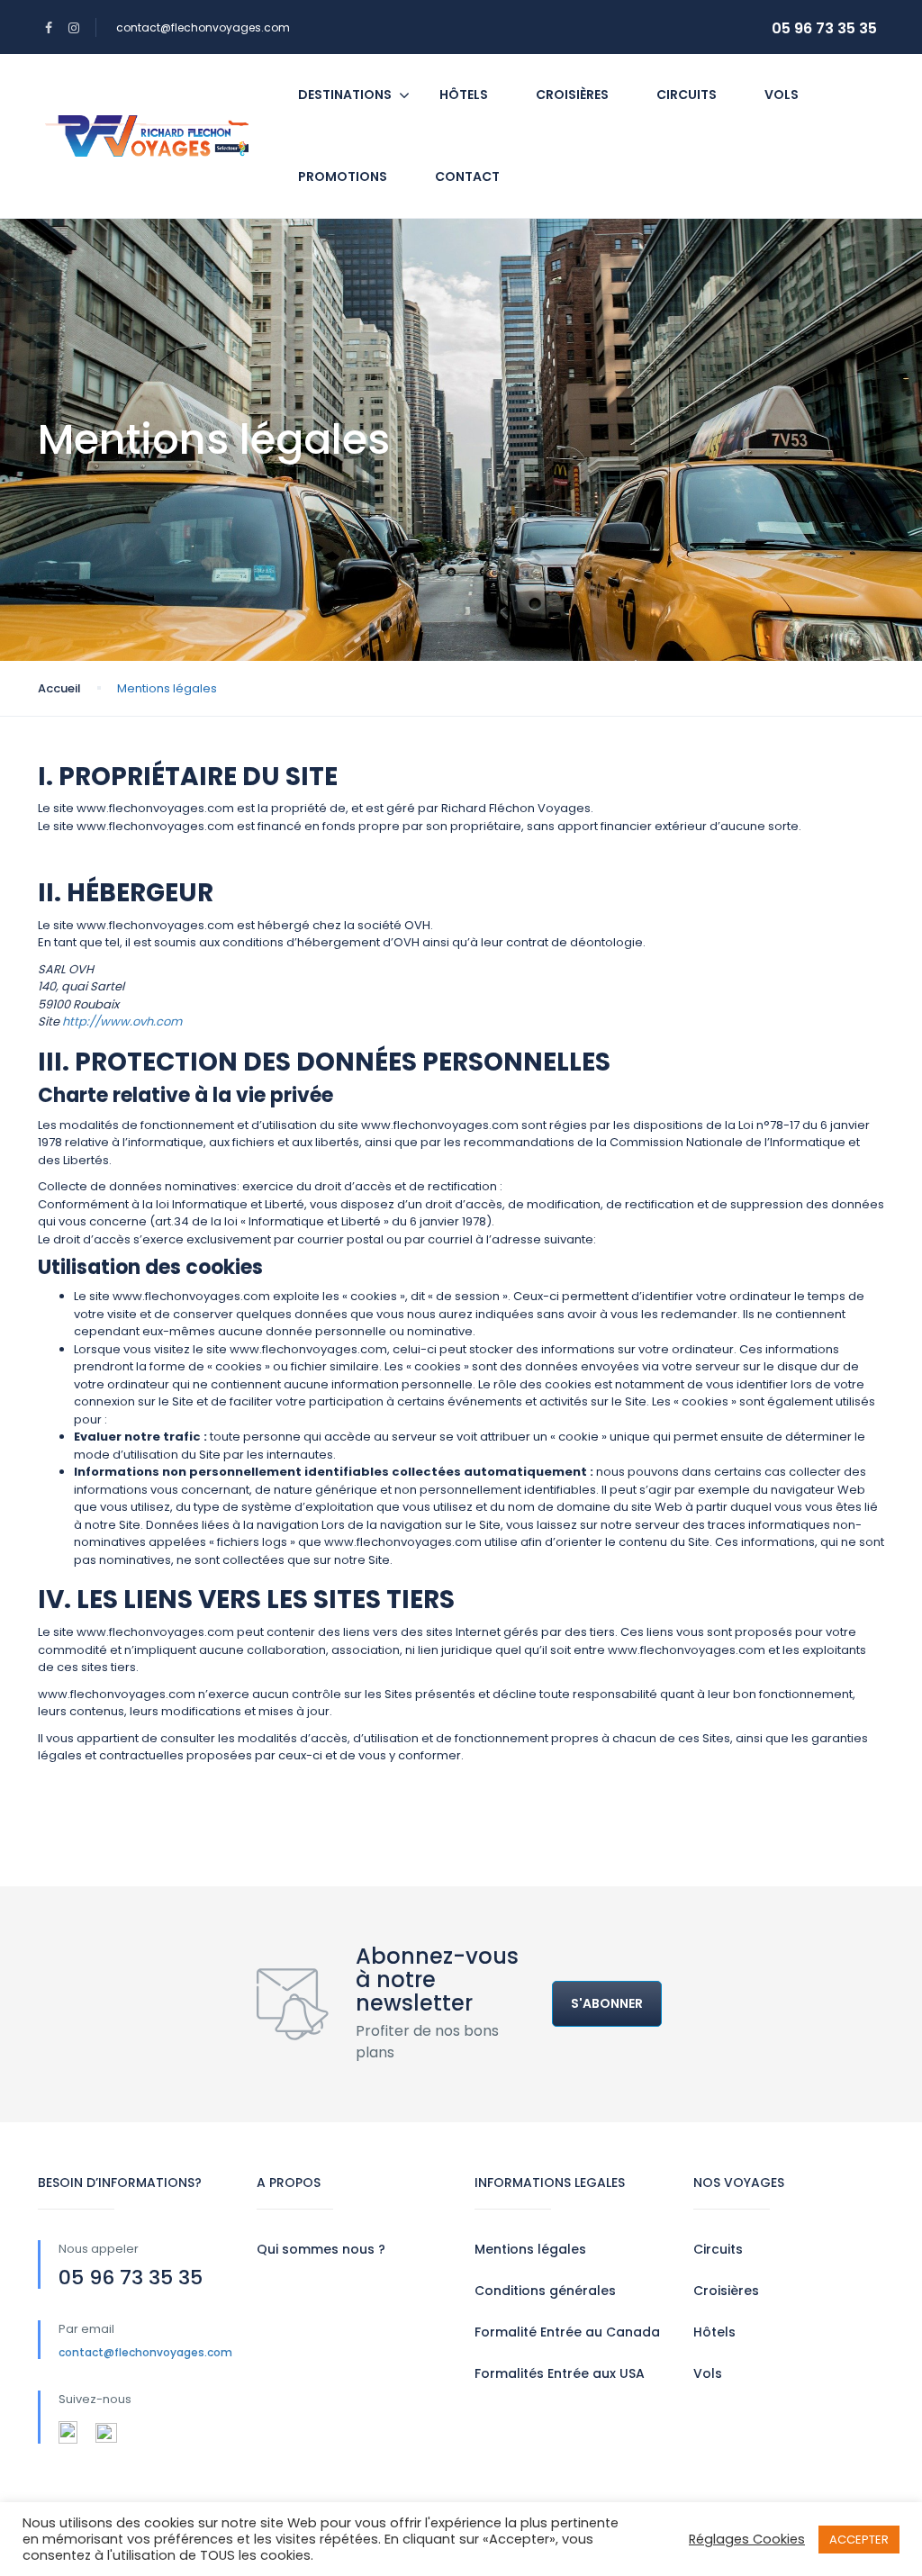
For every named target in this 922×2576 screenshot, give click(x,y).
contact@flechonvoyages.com (203, 27)
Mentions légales (530, 2249)
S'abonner (607, 2003)
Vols (782, 95)
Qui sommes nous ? (321, 2249)
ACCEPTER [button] (859, 2540)
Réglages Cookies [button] (747, 2539)
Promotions (343, 176)
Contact (467, 176)
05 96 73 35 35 (824, 28)
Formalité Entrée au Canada (567, 2332)
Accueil (59, 688)
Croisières (572, 95)
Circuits (687, 95)
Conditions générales (545, 2291)
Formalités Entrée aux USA (560, 2373)
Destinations (345, 95)
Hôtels (464, 95)
